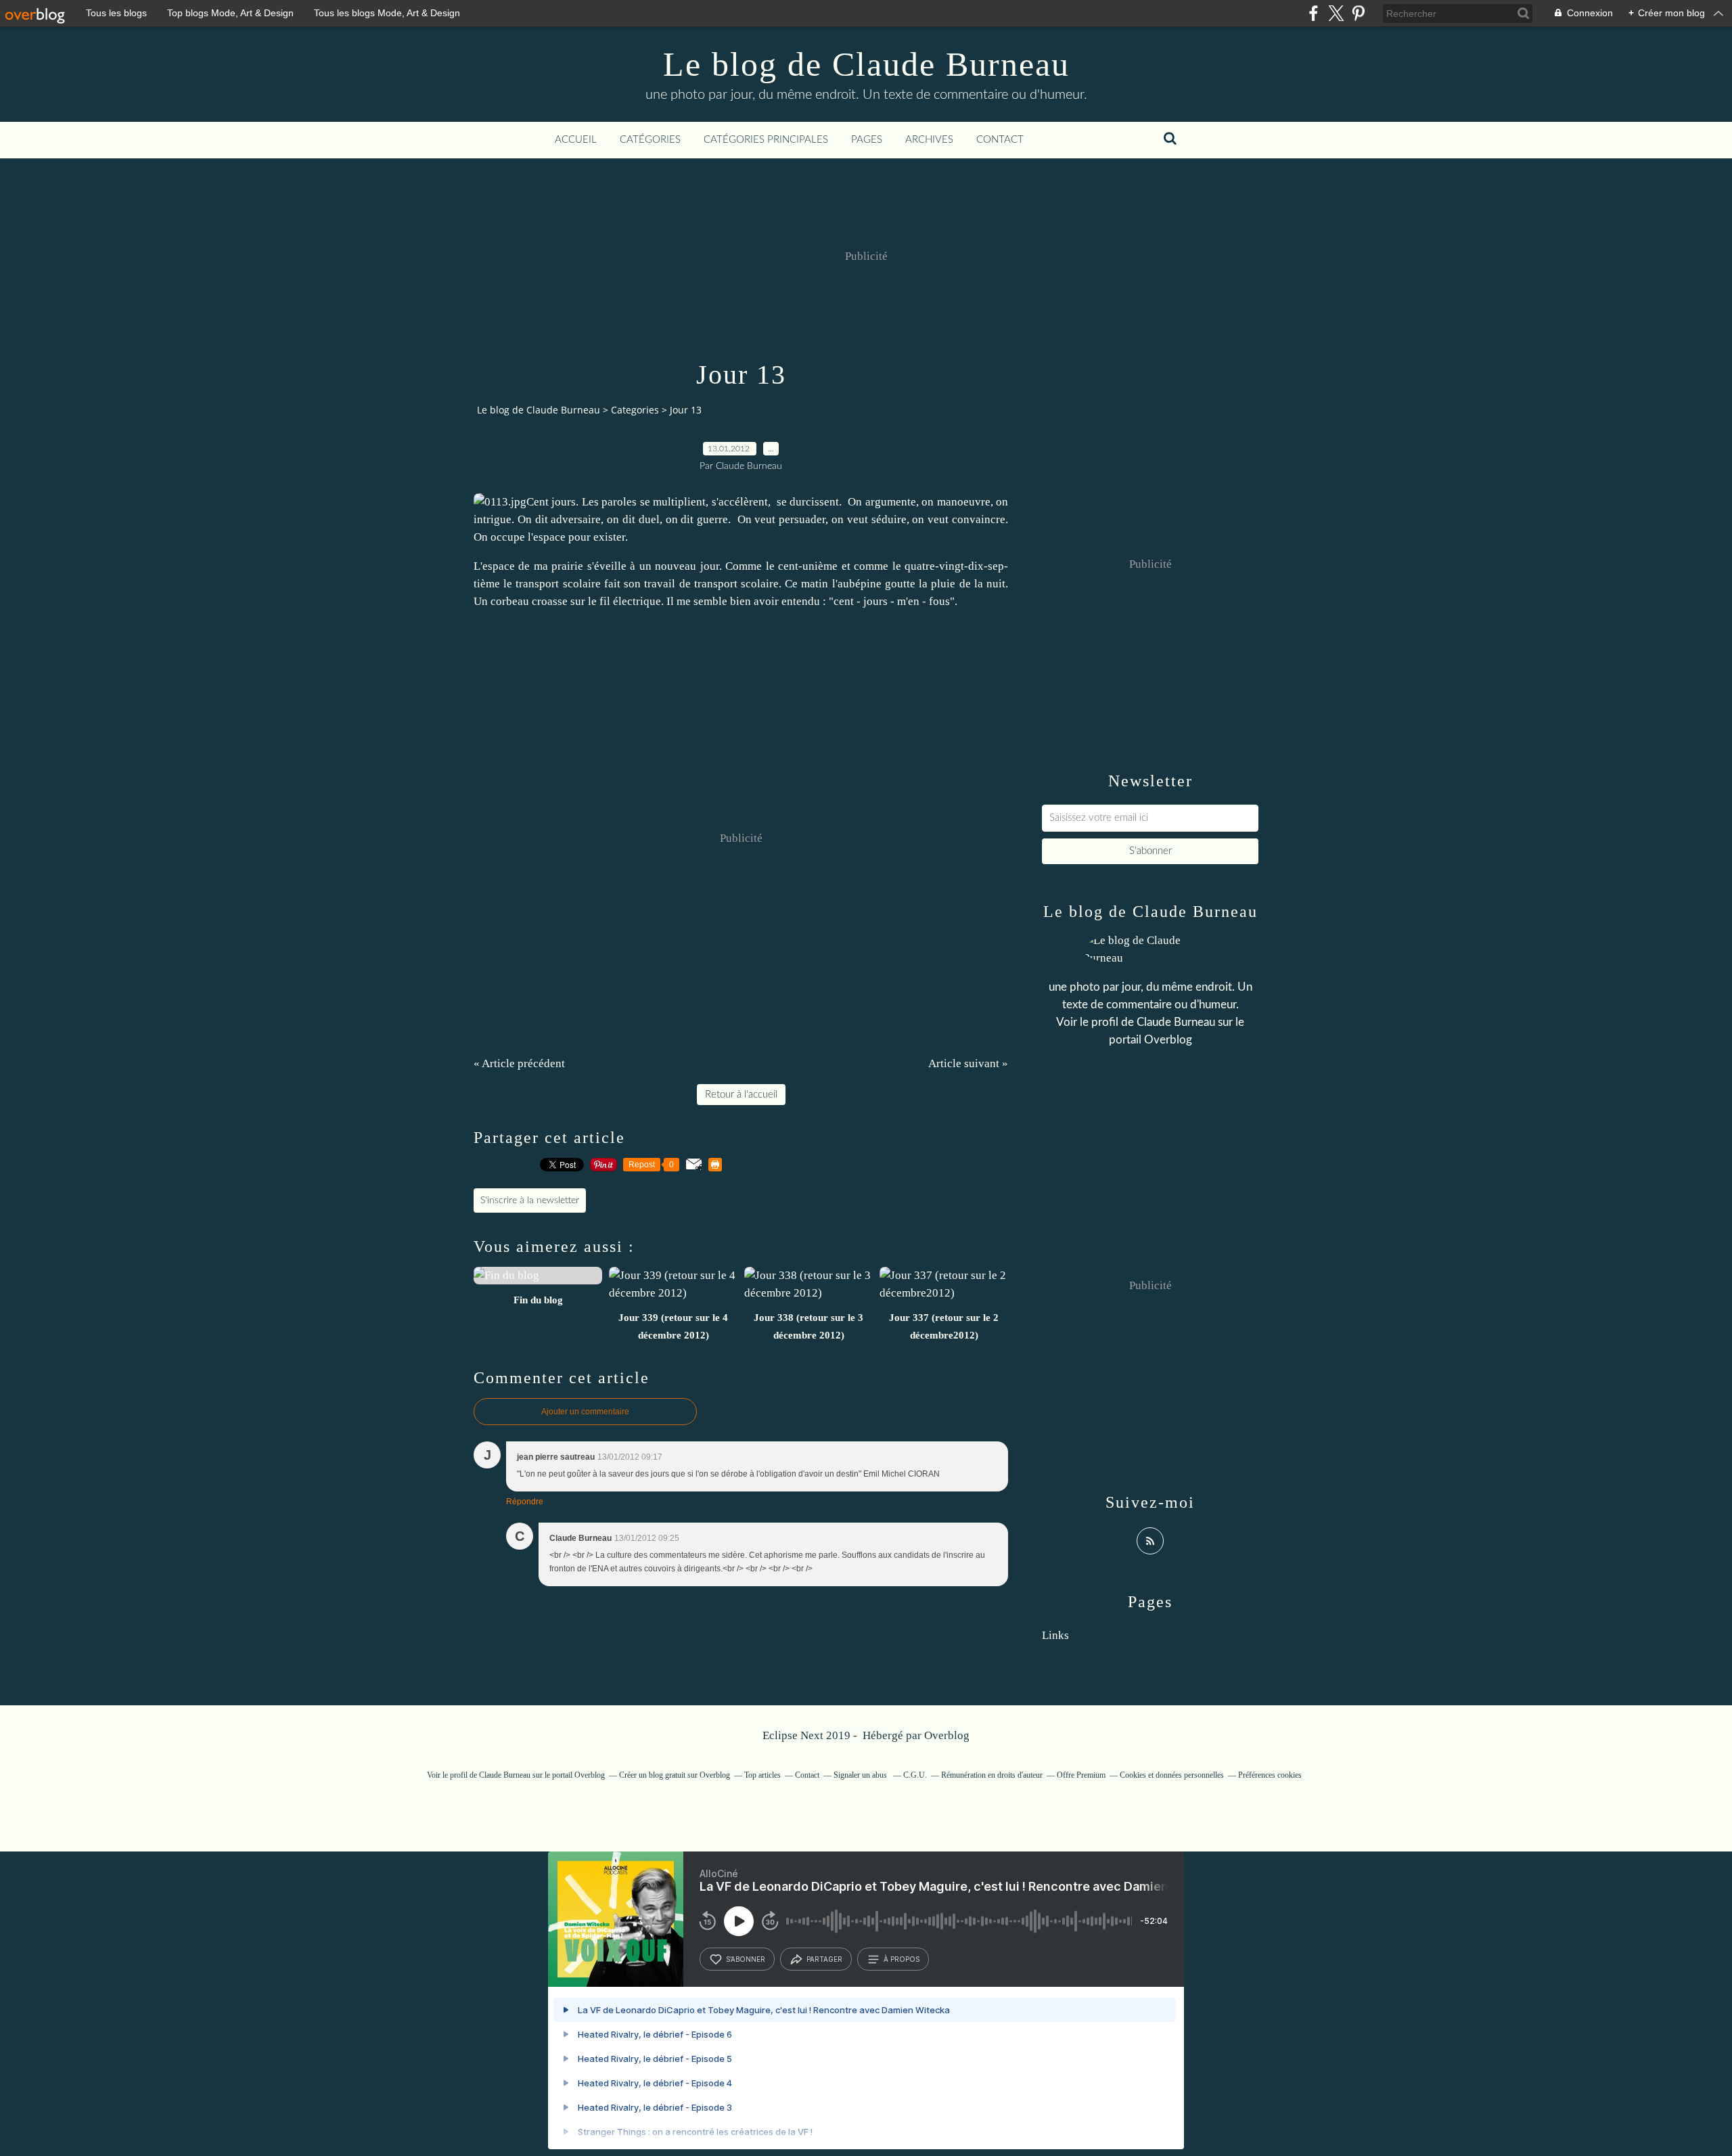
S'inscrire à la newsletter (530, 1200)
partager (824, 1959)
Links (1055, 1635)
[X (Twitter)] (1336, 13)
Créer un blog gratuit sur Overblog (675, 1775)
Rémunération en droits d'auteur (992, 1775)
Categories (635, 410)
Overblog (947, 1735)
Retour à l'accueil (741, 1095)
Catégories (650, 140)
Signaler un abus (861, 1775)
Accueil (576, 140)
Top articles (762, 1775)
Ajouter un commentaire (585, 1412)
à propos (902, 1959)
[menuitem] (576, 140)
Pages (867, 140)
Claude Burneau (1176, 1022)
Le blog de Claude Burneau (866, 64)
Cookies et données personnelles (1172, 1775)
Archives (929, 140)
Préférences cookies (1270, 1775)
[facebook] (1314, 13)
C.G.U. (915, 1775)
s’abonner (746, 1959)
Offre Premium (1081, 1775)
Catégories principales (766, 140)
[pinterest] (1358, 13)
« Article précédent (519, 1063)
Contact (1000, 140)
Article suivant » (968, 1063)
